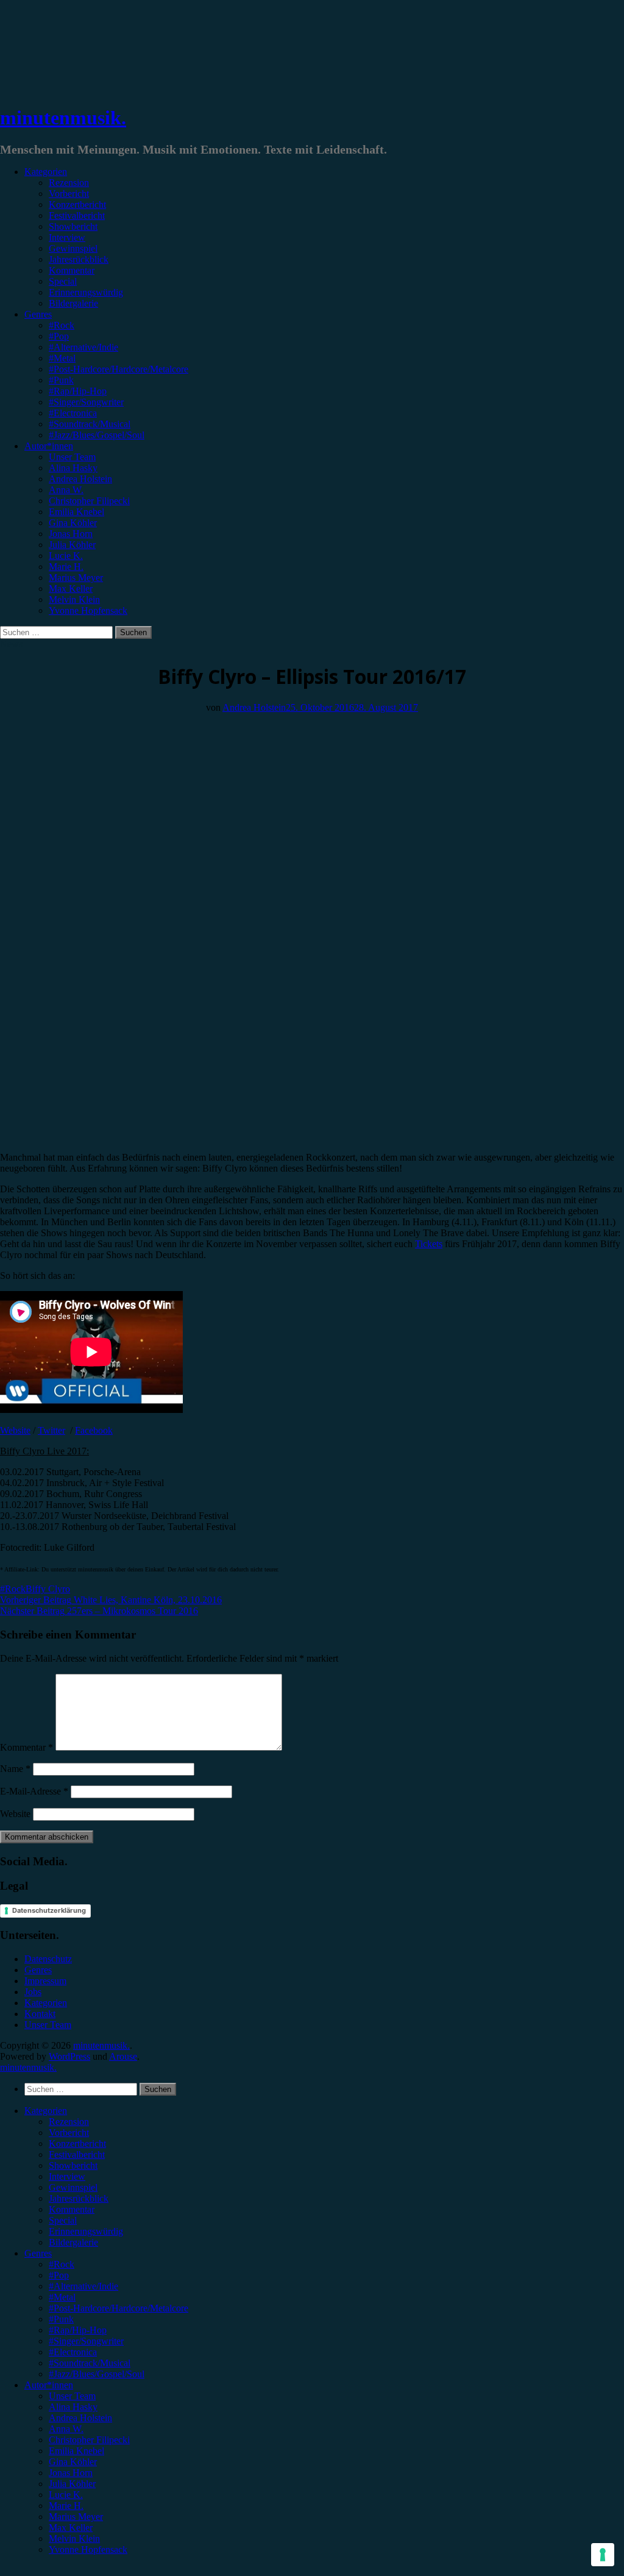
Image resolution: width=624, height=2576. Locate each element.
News (11, 644)
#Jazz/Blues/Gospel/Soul (97, 435)
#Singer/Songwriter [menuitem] (86, 2341)
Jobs (33, 1992)
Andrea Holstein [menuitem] (80, 2418)
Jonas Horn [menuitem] (71, 2473)
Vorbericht (69, 194)
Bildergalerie (73, 303)
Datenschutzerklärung (49, 1910)
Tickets (429, 1244)
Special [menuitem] (63, 2220)
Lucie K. (66, 556)
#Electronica (73, 413)
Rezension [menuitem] (69, 2122)
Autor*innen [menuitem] (49, 2385)
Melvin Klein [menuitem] (74, 2539)
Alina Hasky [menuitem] (73, 2407)
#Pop (59, 336)
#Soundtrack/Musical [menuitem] (90, 2363)
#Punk (61, 380)
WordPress (69, 2056)
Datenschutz (48, 1959)
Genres (38, 314)
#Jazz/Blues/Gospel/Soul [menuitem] (97, 2374)
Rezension (69, 183)
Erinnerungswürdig (86, 292)
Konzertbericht (77, 205)
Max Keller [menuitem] (71, 2528)
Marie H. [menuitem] (66, 2506)
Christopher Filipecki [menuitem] (89, 2440)
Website (15, 1430)
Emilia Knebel (76, 512)
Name (15, 1769)
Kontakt (40, 2014)
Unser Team (72, 457)
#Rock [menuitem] (62, 2264)
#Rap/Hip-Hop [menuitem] (78, 2330)
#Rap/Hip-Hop (78, 391)
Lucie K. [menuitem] (66, 2495)
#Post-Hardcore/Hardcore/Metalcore (119, 369)
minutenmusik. (63, 118)
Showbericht (73, 226)
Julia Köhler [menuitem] (72, 2484)
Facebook (94, 1430)
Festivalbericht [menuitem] (77, 2154)
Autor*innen (49, 446)
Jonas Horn (71, 534)
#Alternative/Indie (83, 347)
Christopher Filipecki (89, 501)
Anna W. (66, 490)
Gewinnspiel (73, 248)
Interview (67, 237)
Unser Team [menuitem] (72, 2396)
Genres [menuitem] (38, 2253)
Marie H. (66, 567)
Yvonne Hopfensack (88, 610)
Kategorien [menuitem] (46, 2111)
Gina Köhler (73, 523)
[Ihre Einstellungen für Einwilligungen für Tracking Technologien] (603, 2555)
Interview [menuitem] (67, 2176)
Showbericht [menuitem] (73, 2165)
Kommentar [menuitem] (72, 2209)
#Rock (62, 325)
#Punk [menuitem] (61, 2319)
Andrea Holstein (80, 479)
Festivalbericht (77, 215)
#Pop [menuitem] (59, 2275)
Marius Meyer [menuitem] (76, 2517)
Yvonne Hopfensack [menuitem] (88, 2549)
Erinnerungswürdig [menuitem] (86, 2231)
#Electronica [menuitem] (73, 2352)
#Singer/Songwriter (86, 402)
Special (63, 281)
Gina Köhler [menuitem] (73, 2462)
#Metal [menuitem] (62, 2297)
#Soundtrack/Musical (90, 424)
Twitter (51, 1430)
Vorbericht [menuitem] (69, 2133)
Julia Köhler (72, 545)
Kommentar (72, 270)
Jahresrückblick (79, 259)
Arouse (123, 2056)
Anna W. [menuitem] (66, 2429)
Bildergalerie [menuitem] (73, 2242)
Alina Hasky (73, 468)
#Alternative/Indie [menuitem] (83, 2286)
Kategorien (46, 172)
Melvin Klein (74, 600)
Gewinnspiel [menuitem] (73, 2187)
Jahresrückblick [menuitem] (79, 2198)
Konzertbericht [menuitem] (77, 2144)
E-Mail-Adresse (34, 1791)
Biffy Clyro (48, 1589)
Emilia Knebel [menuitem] (76, 2451)
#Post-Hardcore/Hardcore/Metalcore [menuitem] (119, 2308)
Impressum (45, 1981)
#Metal (62, 358)
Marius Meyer (76, 578)
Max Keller (71, 589)
